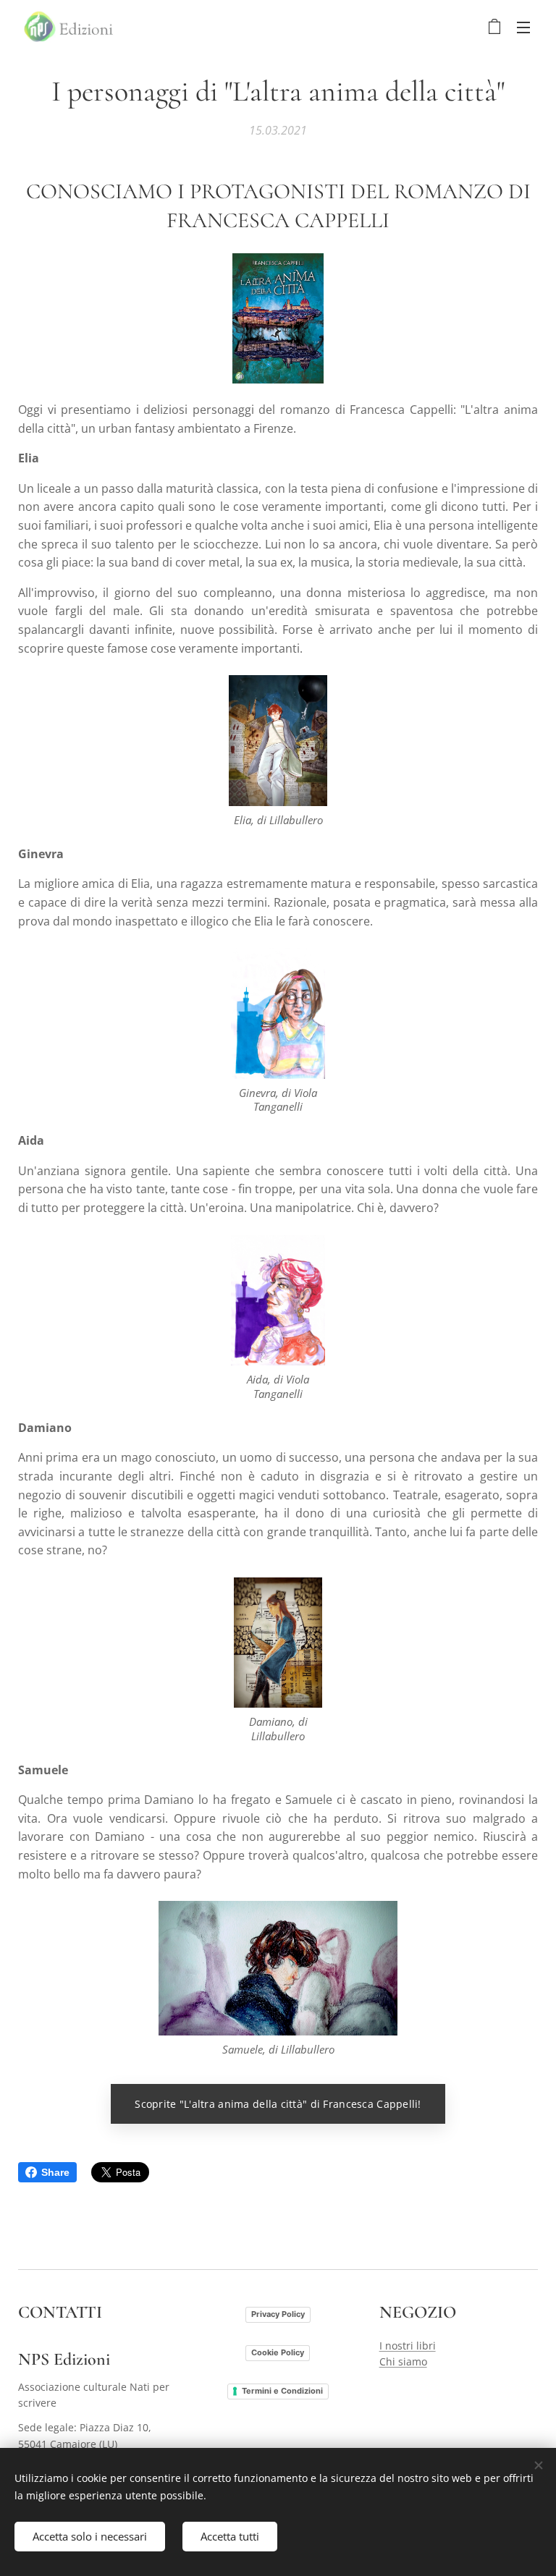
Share (55, 2172)
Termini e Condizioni (282, 2391)
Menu (523, 27)
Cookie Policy (278, 2352)
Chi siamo (403, 2361)
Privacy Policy (278, 2314)
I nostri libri (408, 2346)
